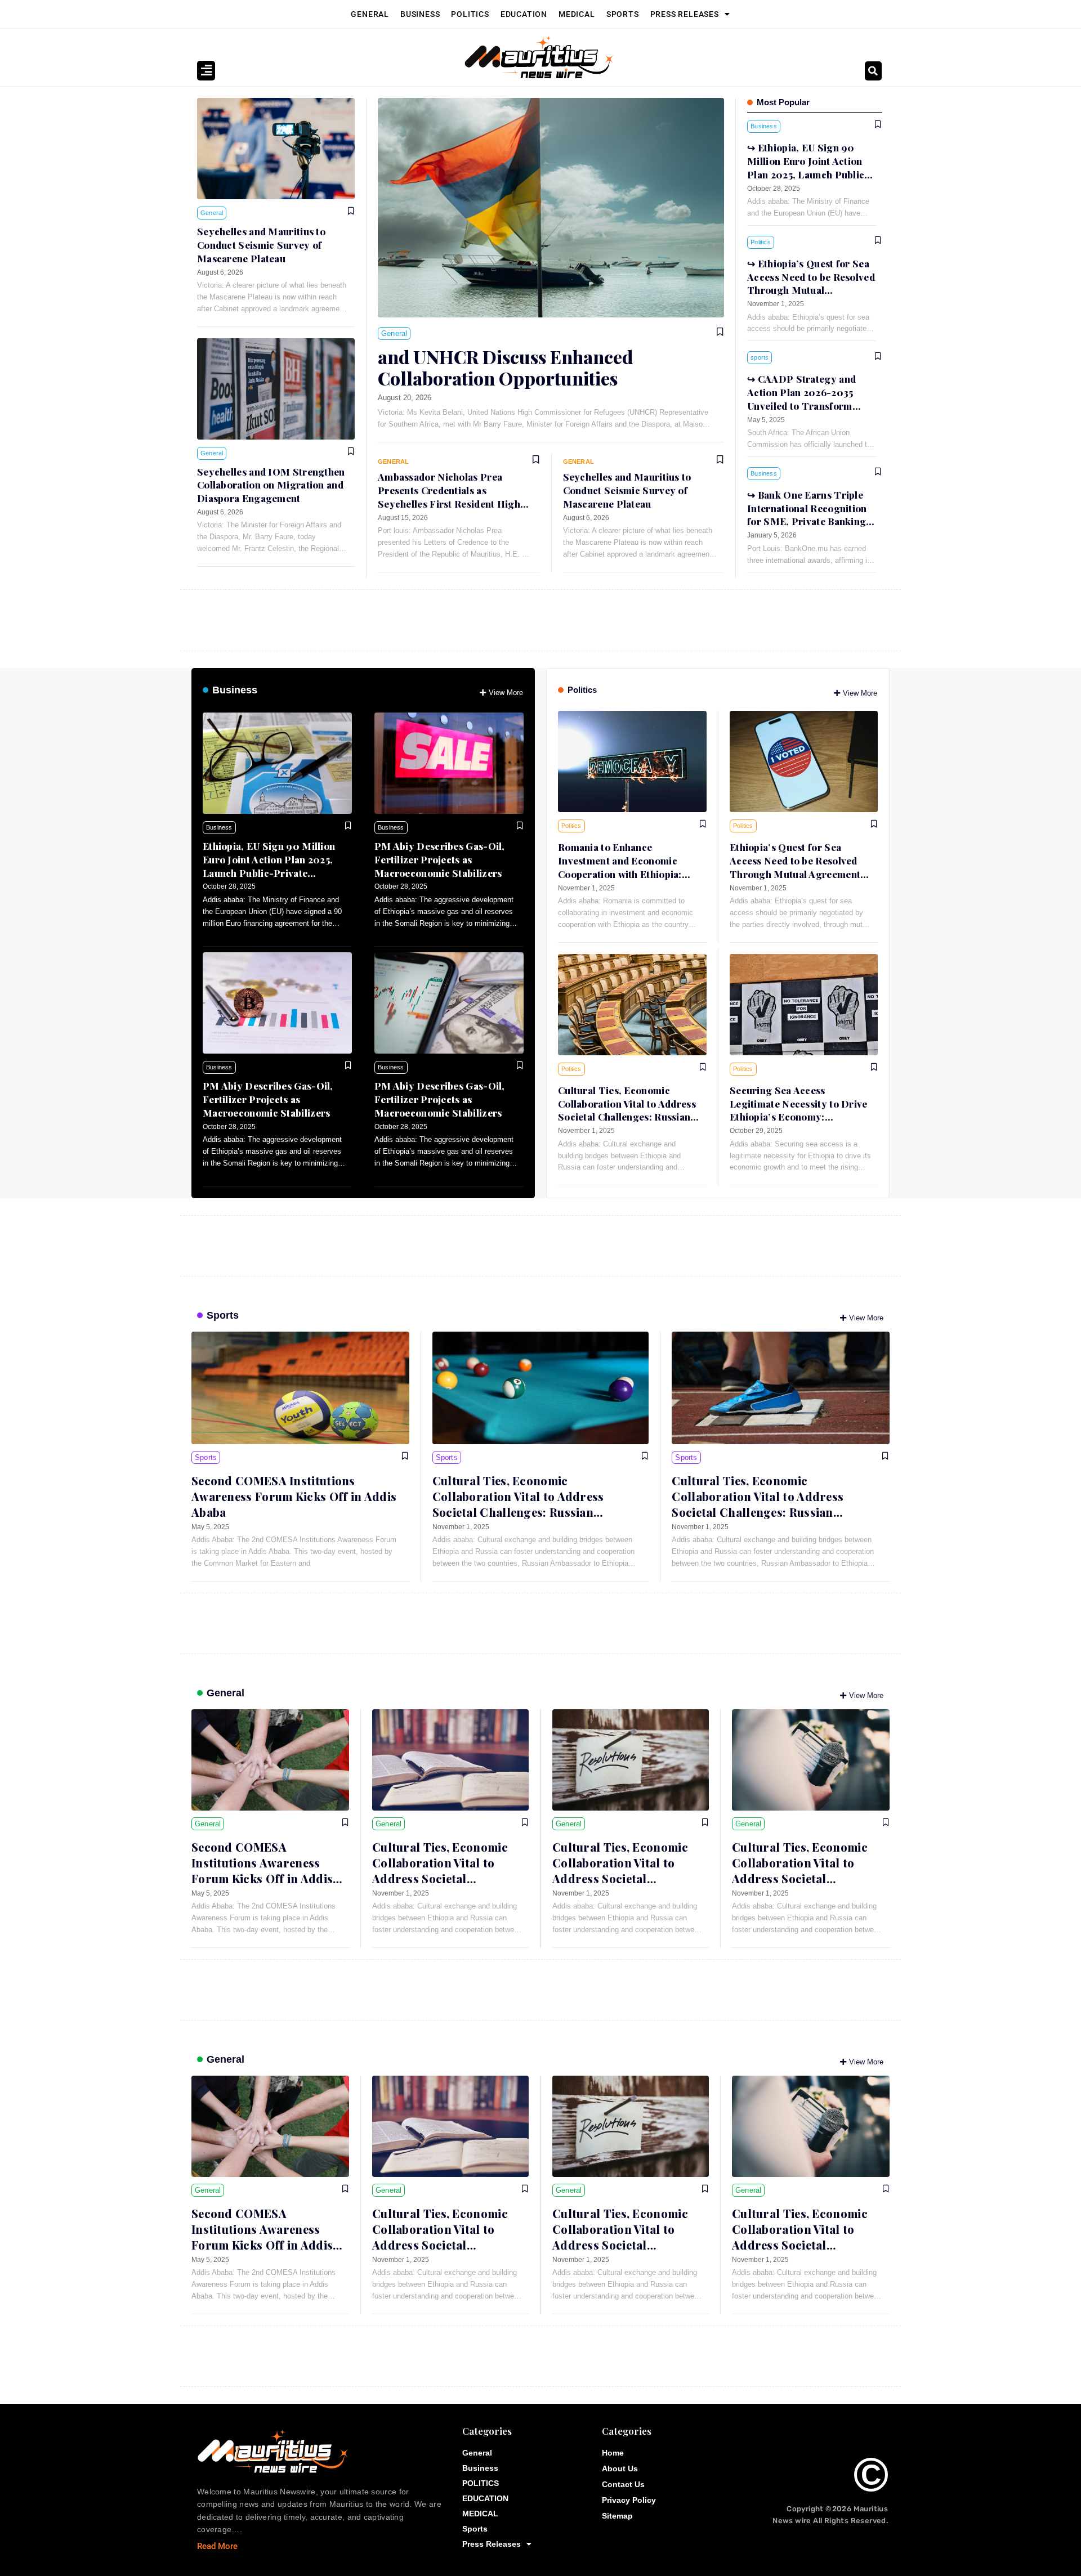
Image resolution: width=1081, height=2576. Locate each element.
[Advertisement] (518, 618)
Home (613, 2453)
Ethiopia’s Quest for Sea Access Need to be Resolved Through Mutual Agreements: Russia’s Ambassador (811, 290)
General (370, 14)
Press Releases (685, 14)
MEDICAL (577, 14)
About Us (620, 2469)
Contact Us (623, 2484)
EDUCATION (524, 14)
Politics (582, 690)
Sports (623, 14)
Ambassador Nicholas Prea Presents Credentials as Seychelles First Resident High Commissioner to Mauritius (449, 497)
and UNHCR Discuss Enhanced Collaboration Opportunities (505, 367)
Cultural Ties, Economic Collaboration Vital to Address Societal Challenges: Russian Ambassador (627, 1110)
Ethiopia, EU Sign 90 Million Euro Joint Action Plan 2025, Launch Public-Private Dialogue (269, 866)
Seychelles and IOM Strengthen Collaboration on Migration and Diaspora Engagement (271, 485)
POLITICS (470, 14)
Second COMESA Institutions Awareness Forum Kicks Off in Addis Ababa (294, 1496)
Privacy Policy (629, 2500)
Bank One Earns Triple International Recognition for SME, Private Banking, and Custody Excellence (808, 515)
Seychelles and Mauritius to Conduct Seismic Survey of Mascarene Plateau (261, 245)
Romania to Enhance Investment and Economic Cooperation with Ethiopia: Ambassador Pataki (620, 867)
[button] (873, 71)
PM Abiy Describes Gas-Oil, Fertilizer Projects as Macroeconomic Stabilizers (440, 859)
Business (420, 14)
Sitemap (617, 2516)
